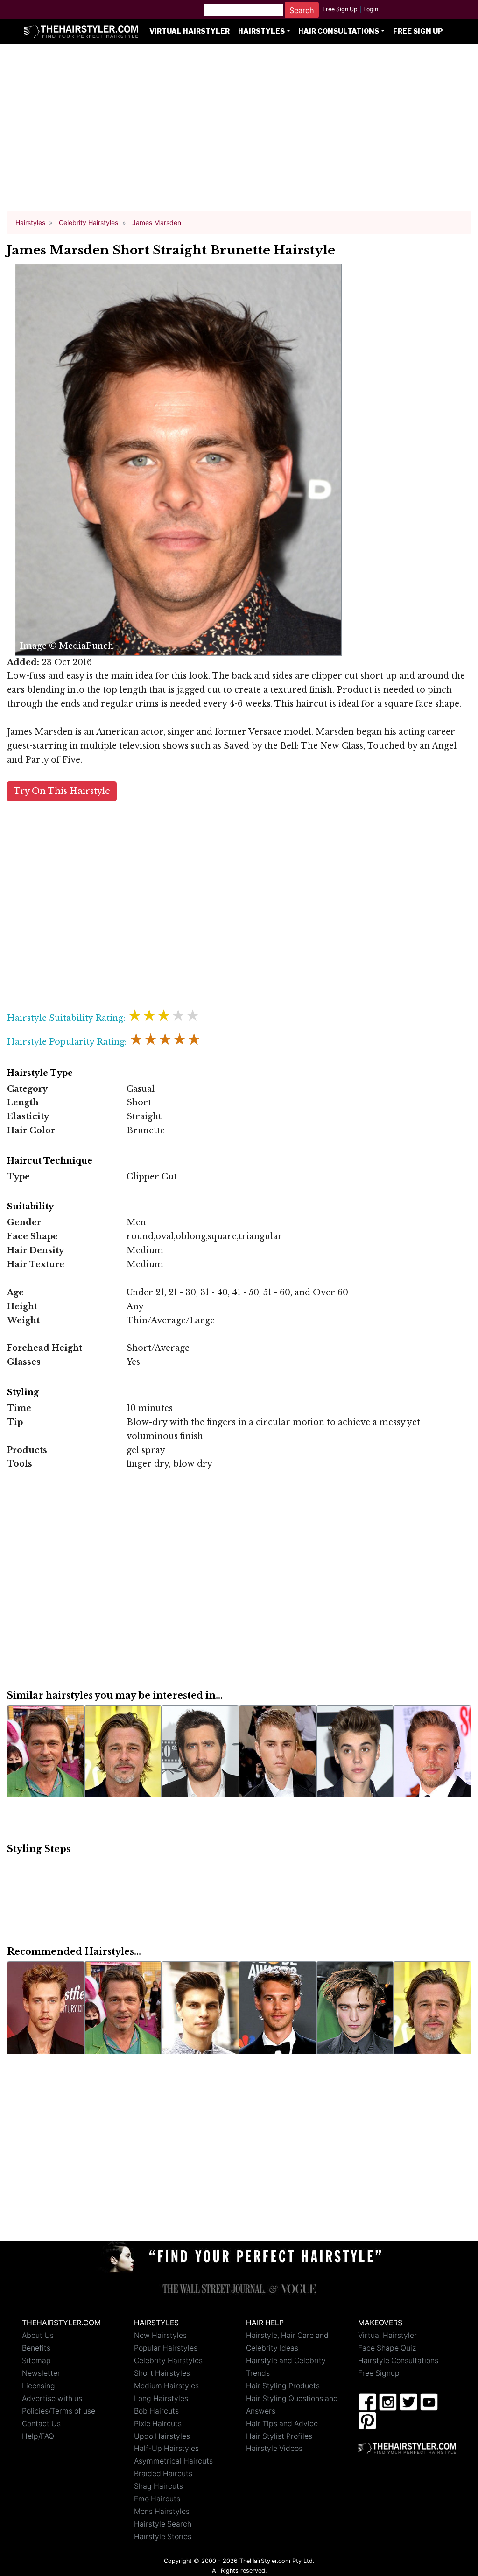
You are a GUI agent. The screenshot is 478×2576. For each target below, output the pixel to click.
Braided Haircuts (163, 2474)
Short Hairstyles (162, 2373)
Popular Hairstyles (166, 2348)
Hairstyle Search (163, 2524)
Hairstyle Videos (274, 2448)
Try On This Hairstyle (62, 791)
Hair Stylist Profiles (279, 2436)
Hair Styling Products (283, 2386)
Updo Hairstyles (162, 2436)
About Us (38, 2335)
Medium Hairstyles (166, 2386)
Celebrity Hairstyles (168, 2361)
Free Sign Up (340, 9)
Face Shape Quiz (387, 2348)
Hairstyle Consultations (398, 2361)
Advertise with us (52, 2398)
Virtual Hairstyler (190, 31)
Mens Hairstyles (162, 2511)
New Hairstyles (160, 2335)
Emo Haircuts (157, 2499)
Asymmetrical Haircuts (173, 2461)
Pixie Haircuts (158, 2424)
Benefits (36, 2348)
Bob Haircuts (156, 2411)
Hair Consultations (339, 31)
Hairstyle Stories (163, 2537)
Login (371, 9)
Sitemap (36, 2361)
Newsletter (41, 2373)
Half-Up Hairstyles (166, 2448)
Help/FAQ (38, 2436)
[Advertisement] (239, 132)
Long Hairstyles (161, 2398)
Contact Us (41, 2424)
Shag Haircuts (158, 2486)
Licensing (39, 2386)
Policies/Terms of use (59, 2411)
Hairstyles (261, 31)
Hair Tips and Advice (282, 2424)
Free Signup (379, 2373)
